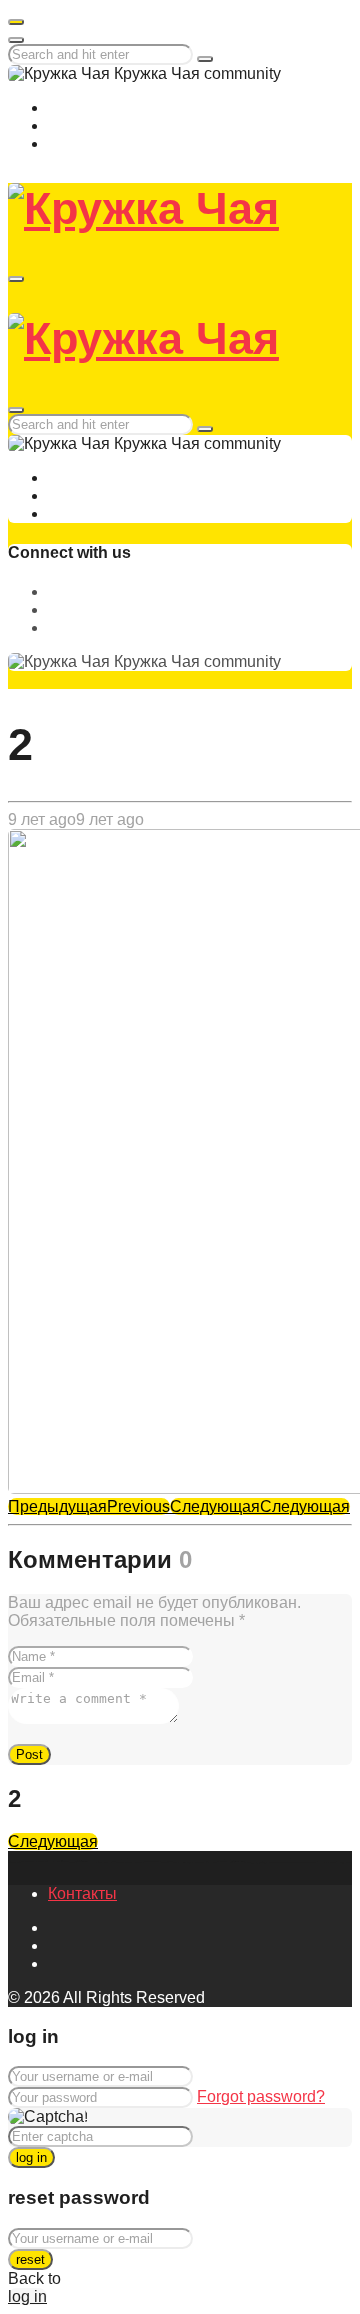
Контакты (82, 1893)
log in (31, 2157)
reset (30, 2259)
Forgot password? (261, 2096)
